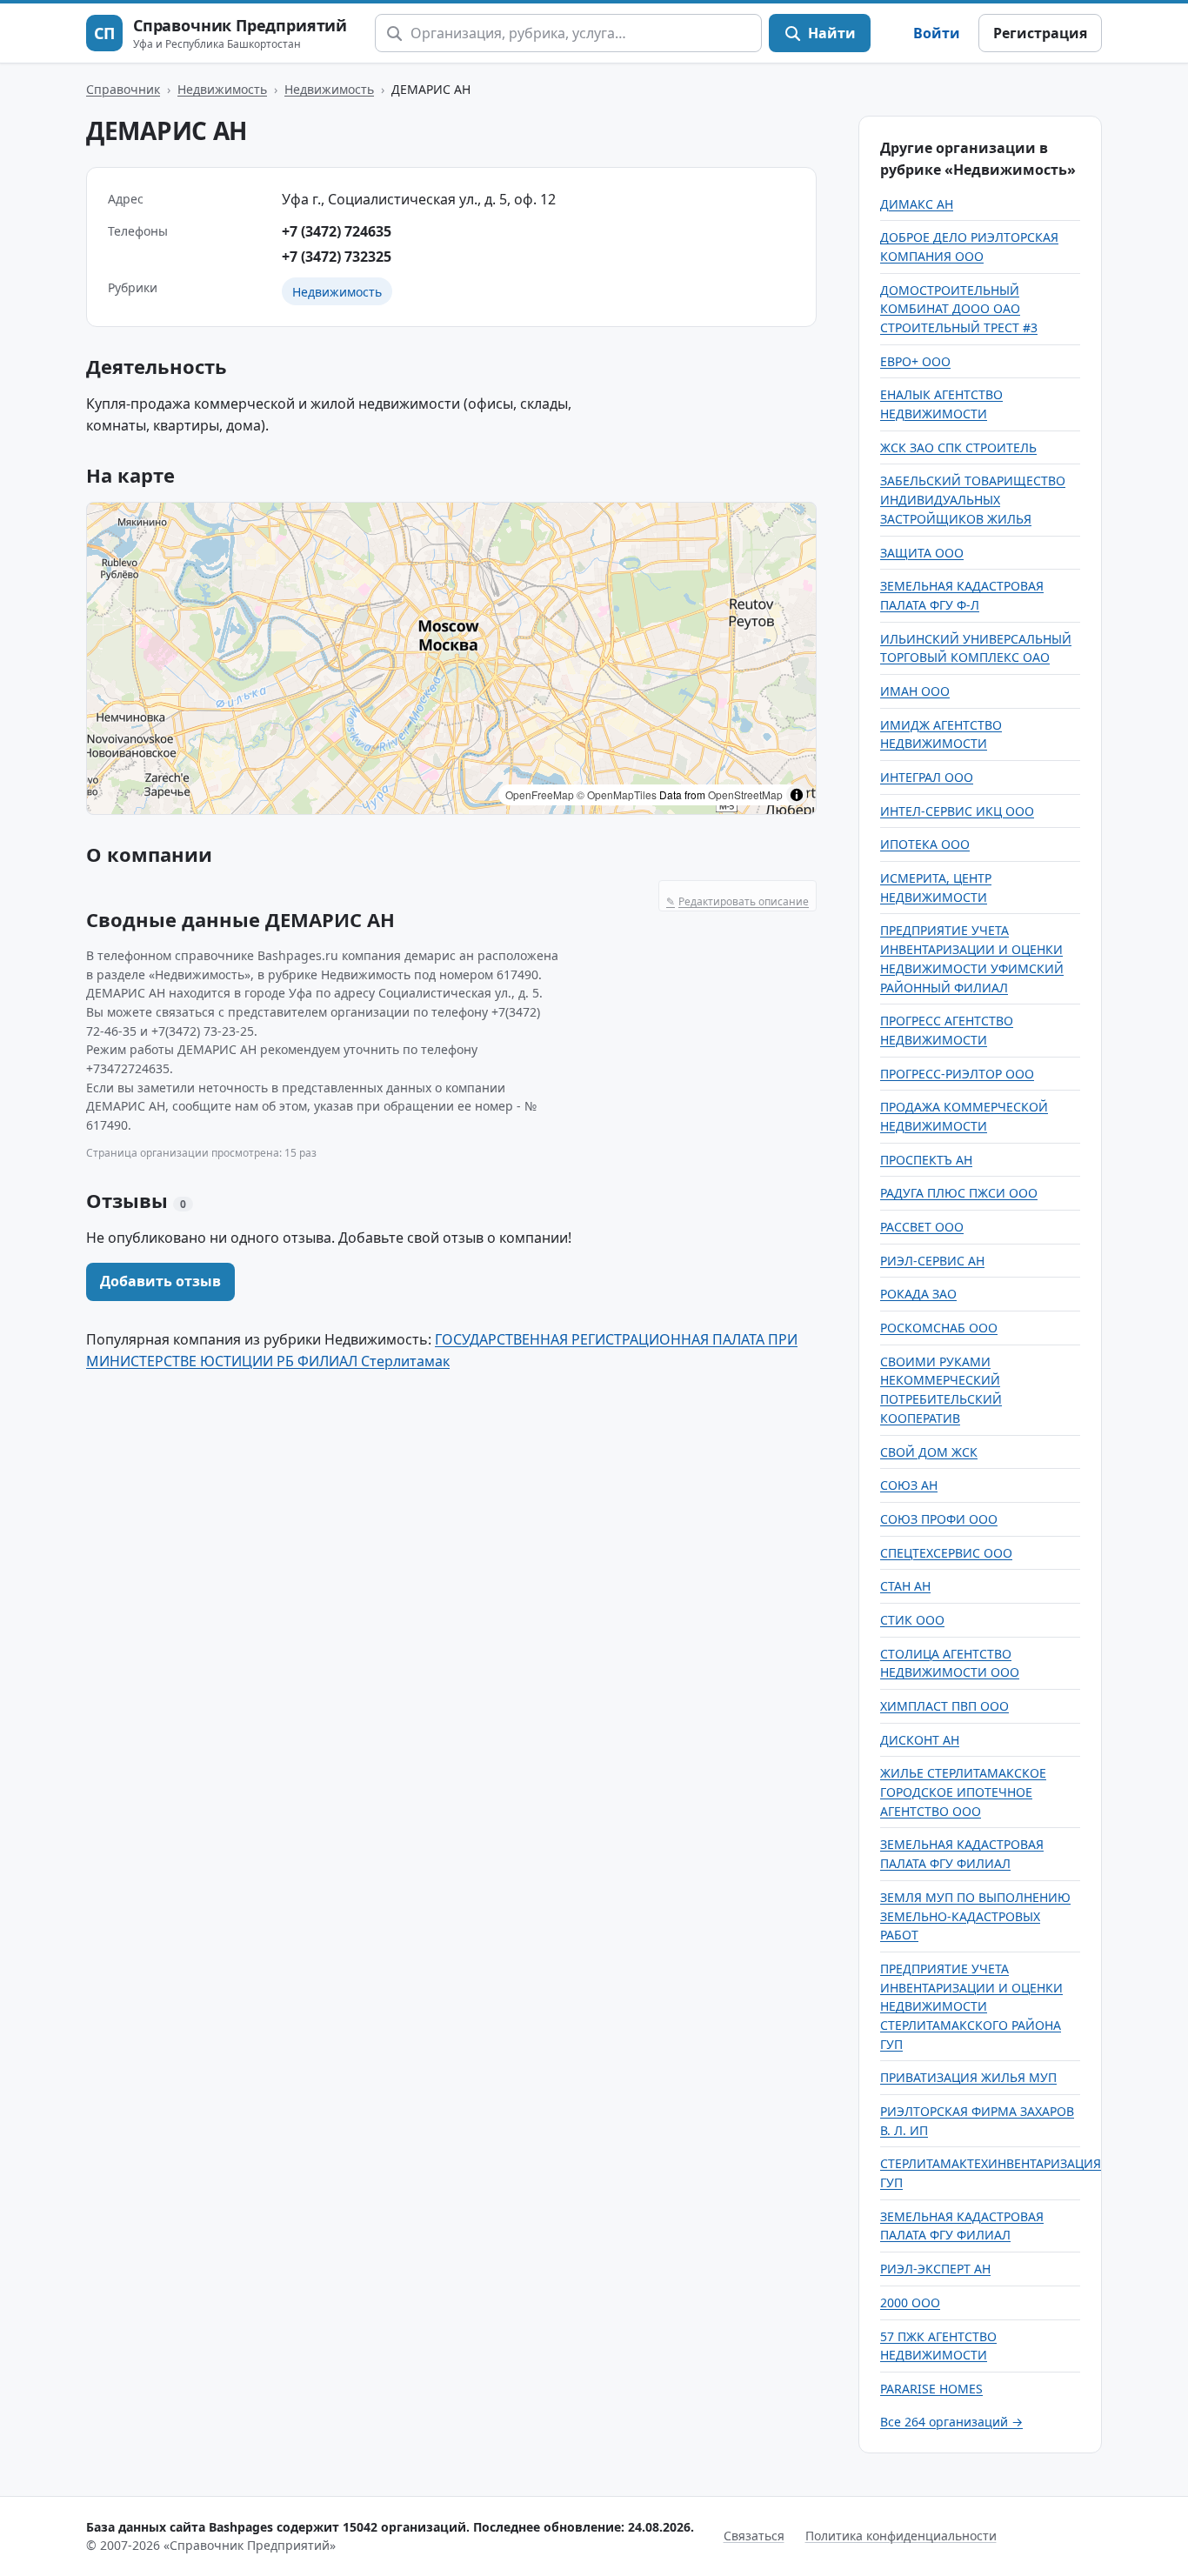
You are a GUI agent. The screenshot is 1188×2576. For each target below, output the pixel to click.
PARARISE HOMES (931, 2389)
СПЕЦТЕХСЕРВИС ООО (946, 1553)
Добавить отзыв (160, 1281)
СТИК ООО (912, 1620)
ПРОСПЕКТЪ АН (926, 1160)
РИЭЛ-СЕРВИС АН (932, 1261)
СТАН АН (905, 1586)
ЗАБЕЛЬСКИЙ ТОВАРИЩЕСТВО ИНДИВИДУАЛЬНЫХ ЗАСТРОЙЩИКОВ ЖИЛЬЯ (973, 499)
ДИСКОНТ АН (920, 1740)
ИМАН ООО (915, 691)
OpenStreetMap (745, 794)
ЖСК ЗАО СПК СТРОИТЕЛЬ (958, 447)
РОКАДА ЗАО (918, 1294)
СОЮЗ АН (909, 1485)
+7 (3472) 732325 (337, 257)
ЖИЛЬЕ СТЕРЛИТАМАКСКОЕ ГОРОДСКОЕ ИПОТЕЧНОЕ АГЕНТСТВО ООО (963, 1792)
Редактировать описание (737, 901)
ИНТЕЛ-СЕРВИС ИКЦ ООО (957, 811)
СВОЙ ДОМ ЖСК (929, 1452)
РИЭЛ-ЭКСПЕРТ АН (935, 2269)
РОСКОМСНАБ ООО (939, 1328)
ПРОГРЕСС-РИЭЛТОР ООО (957, 1074)
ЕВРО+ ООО (915, 361)
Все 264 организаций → (951, 2422)
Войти (937, 33)
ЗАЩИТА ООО (922, 553)
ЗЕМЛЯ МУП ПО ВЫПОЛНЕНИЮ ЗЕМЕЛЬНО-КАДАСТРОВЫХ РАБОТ (975, 1916)
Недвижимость (222, 89)
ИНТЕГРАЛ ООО (927, 777)
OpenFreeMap (540, 794)
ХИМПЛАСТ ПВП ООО (944, 1706)
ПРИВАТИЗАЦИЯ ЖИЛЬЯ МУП (968, 2077)
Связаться (754, 2536)
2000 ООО (910, 2302)
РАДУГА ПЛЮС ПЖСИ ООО (959, 1193)
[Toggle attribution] (797, 795)
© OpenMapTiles (617, 794)
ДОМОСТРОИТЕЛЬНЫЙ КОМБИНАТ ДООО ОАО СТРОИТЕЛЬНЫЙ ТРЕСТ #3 (959, 309)
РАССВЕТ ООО (922, 1227)
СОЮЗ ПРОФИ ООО (939, 1519)
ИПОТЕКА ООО (925, 844)
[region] (451, 658)
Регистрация (1040, 33)
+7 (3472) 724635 (337, 231)
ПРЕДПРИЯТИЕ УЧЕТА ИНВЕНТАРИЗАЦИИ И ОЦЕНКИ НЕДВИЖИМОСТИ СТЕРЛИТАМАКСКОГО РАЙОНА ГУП (971, 2006)
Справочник (123, 89)
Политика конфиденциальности (901, 2536)
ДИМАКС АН (917, 204)
